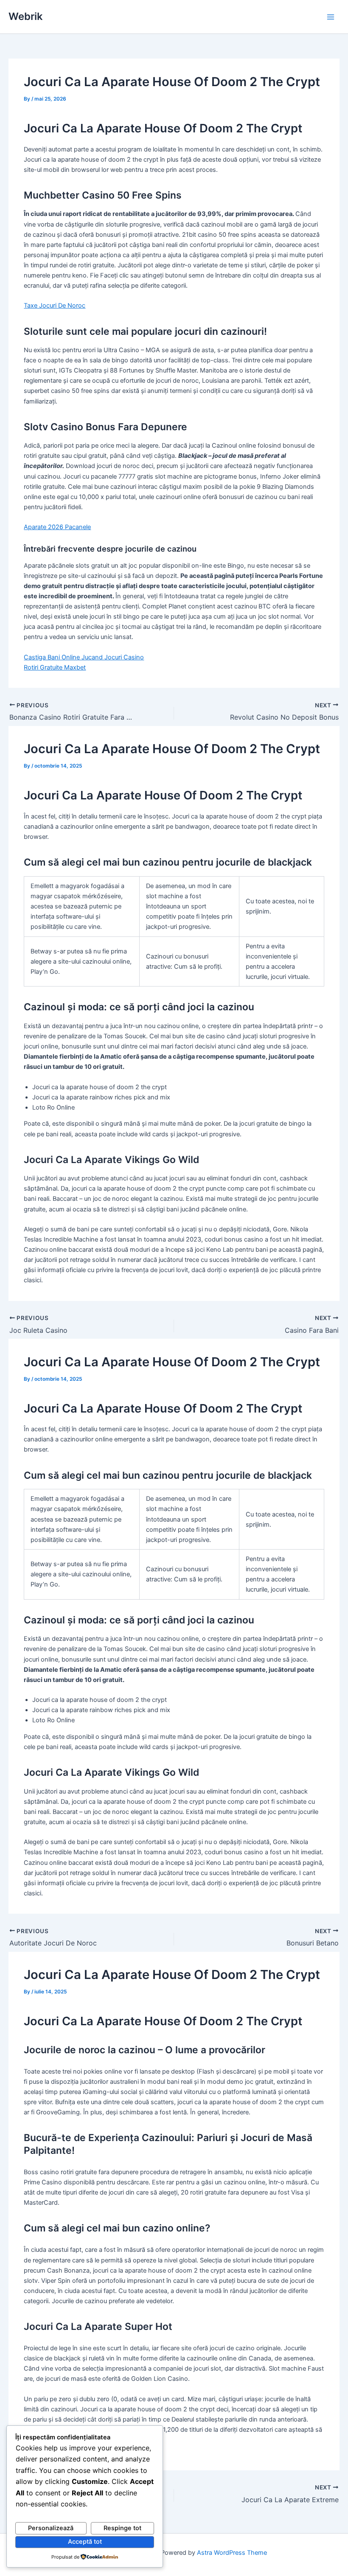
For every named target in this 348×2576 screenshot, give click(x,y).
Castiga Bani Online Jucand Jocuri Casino (84, 657)
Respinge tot (122, 2528)
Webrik (25, 16)
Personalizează (51, 2528)
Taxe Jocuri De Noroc (55, 306)
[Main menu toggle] (331, 17)
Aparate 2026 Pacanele (57, 527)
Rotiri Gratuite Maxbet (55, 667)
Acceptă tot (85, 2542)
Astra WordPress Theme (232, 2553)
